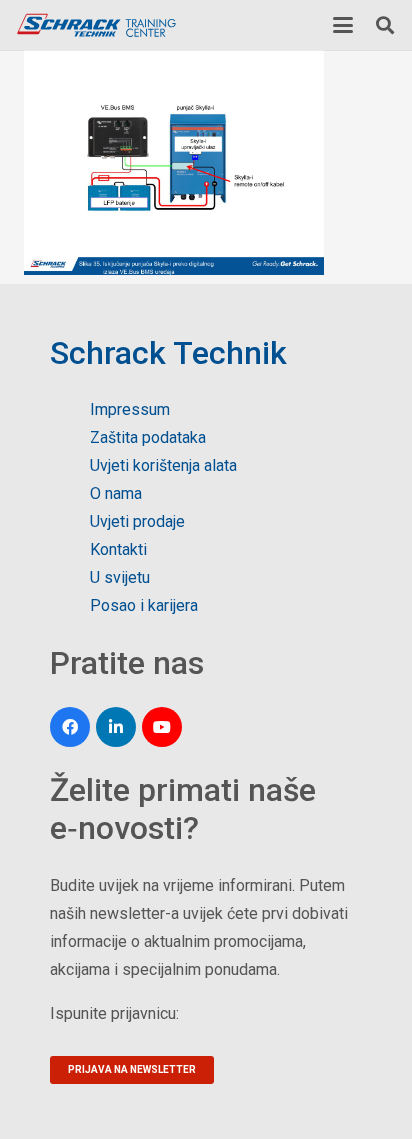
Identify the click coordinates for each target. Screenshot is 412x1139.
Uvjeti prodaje (137, 521)
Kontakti (118, 549)
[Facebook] (70, 727)
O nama (116, 493)
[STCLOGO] (96, 25)
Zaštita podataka (148, 437)
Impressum (130, 409)
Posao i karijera (144, 605)
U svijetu (120, 577)
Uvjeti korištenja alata (163, 465)
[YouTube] (162, 727)
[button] (343, 25)
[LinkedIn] (116, 727)
